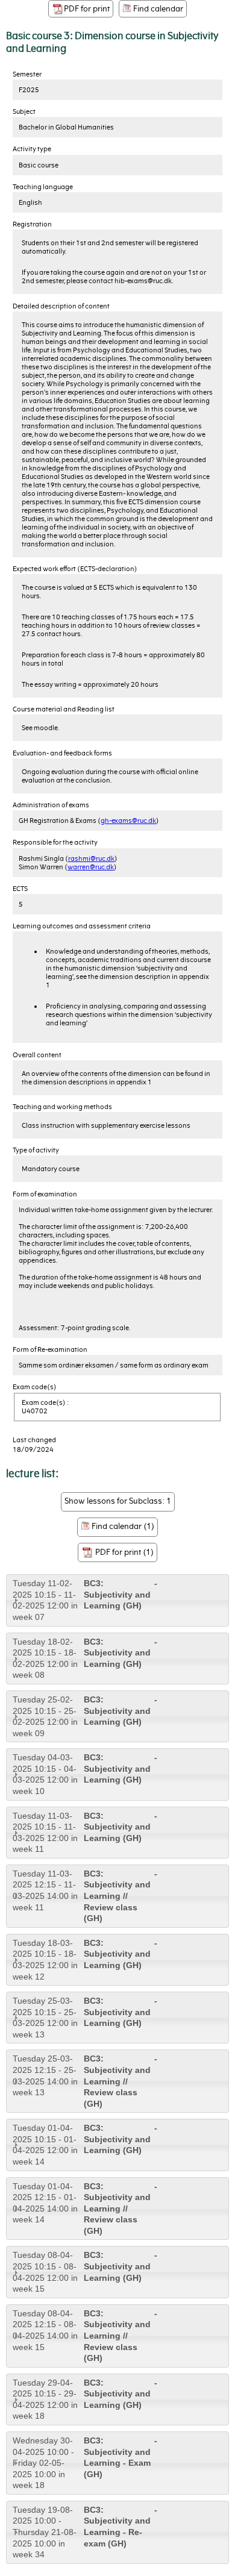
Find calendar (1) (122, 1526)
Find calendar (157, 9)
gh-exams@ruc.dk (128, 821)
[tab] (117, 1600)
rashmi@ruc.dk (91, 858)
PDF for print (87, 9)
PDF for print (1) (124, 1552)
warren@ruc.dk (91, 867)
